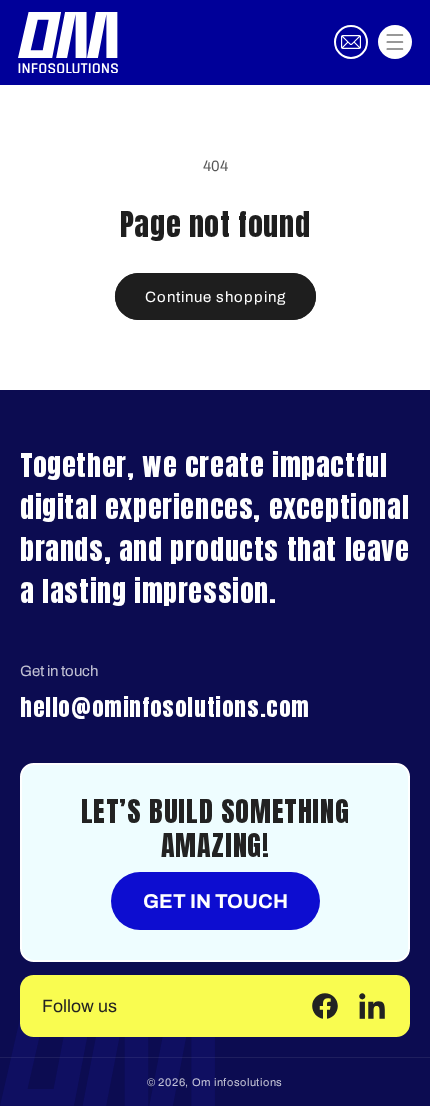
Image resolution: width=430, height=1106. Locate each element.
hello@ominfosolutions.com (165, 707)
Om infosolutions (237, 1082)
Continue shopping (215, 297)
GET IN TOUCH (215, 901)
